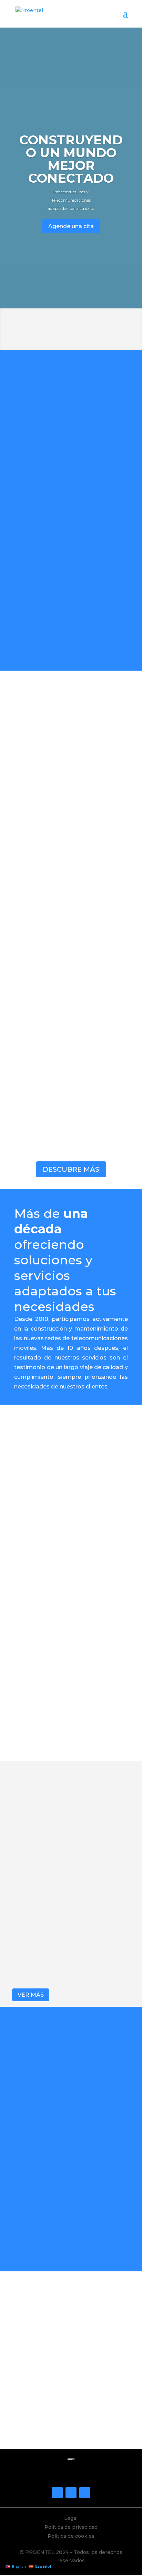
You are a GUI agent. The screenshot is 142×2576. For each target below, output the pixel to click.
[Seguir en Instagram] (71, 2493)
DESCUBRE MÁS (71, 1169)
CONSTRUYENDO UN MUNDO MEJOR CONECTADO (71, 159)
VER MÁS (31, 1995)
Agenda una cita (71, 2427)
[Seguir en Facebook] (57, 2493)
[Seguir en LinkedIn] (85, 2493)
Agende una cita (71, 226)
